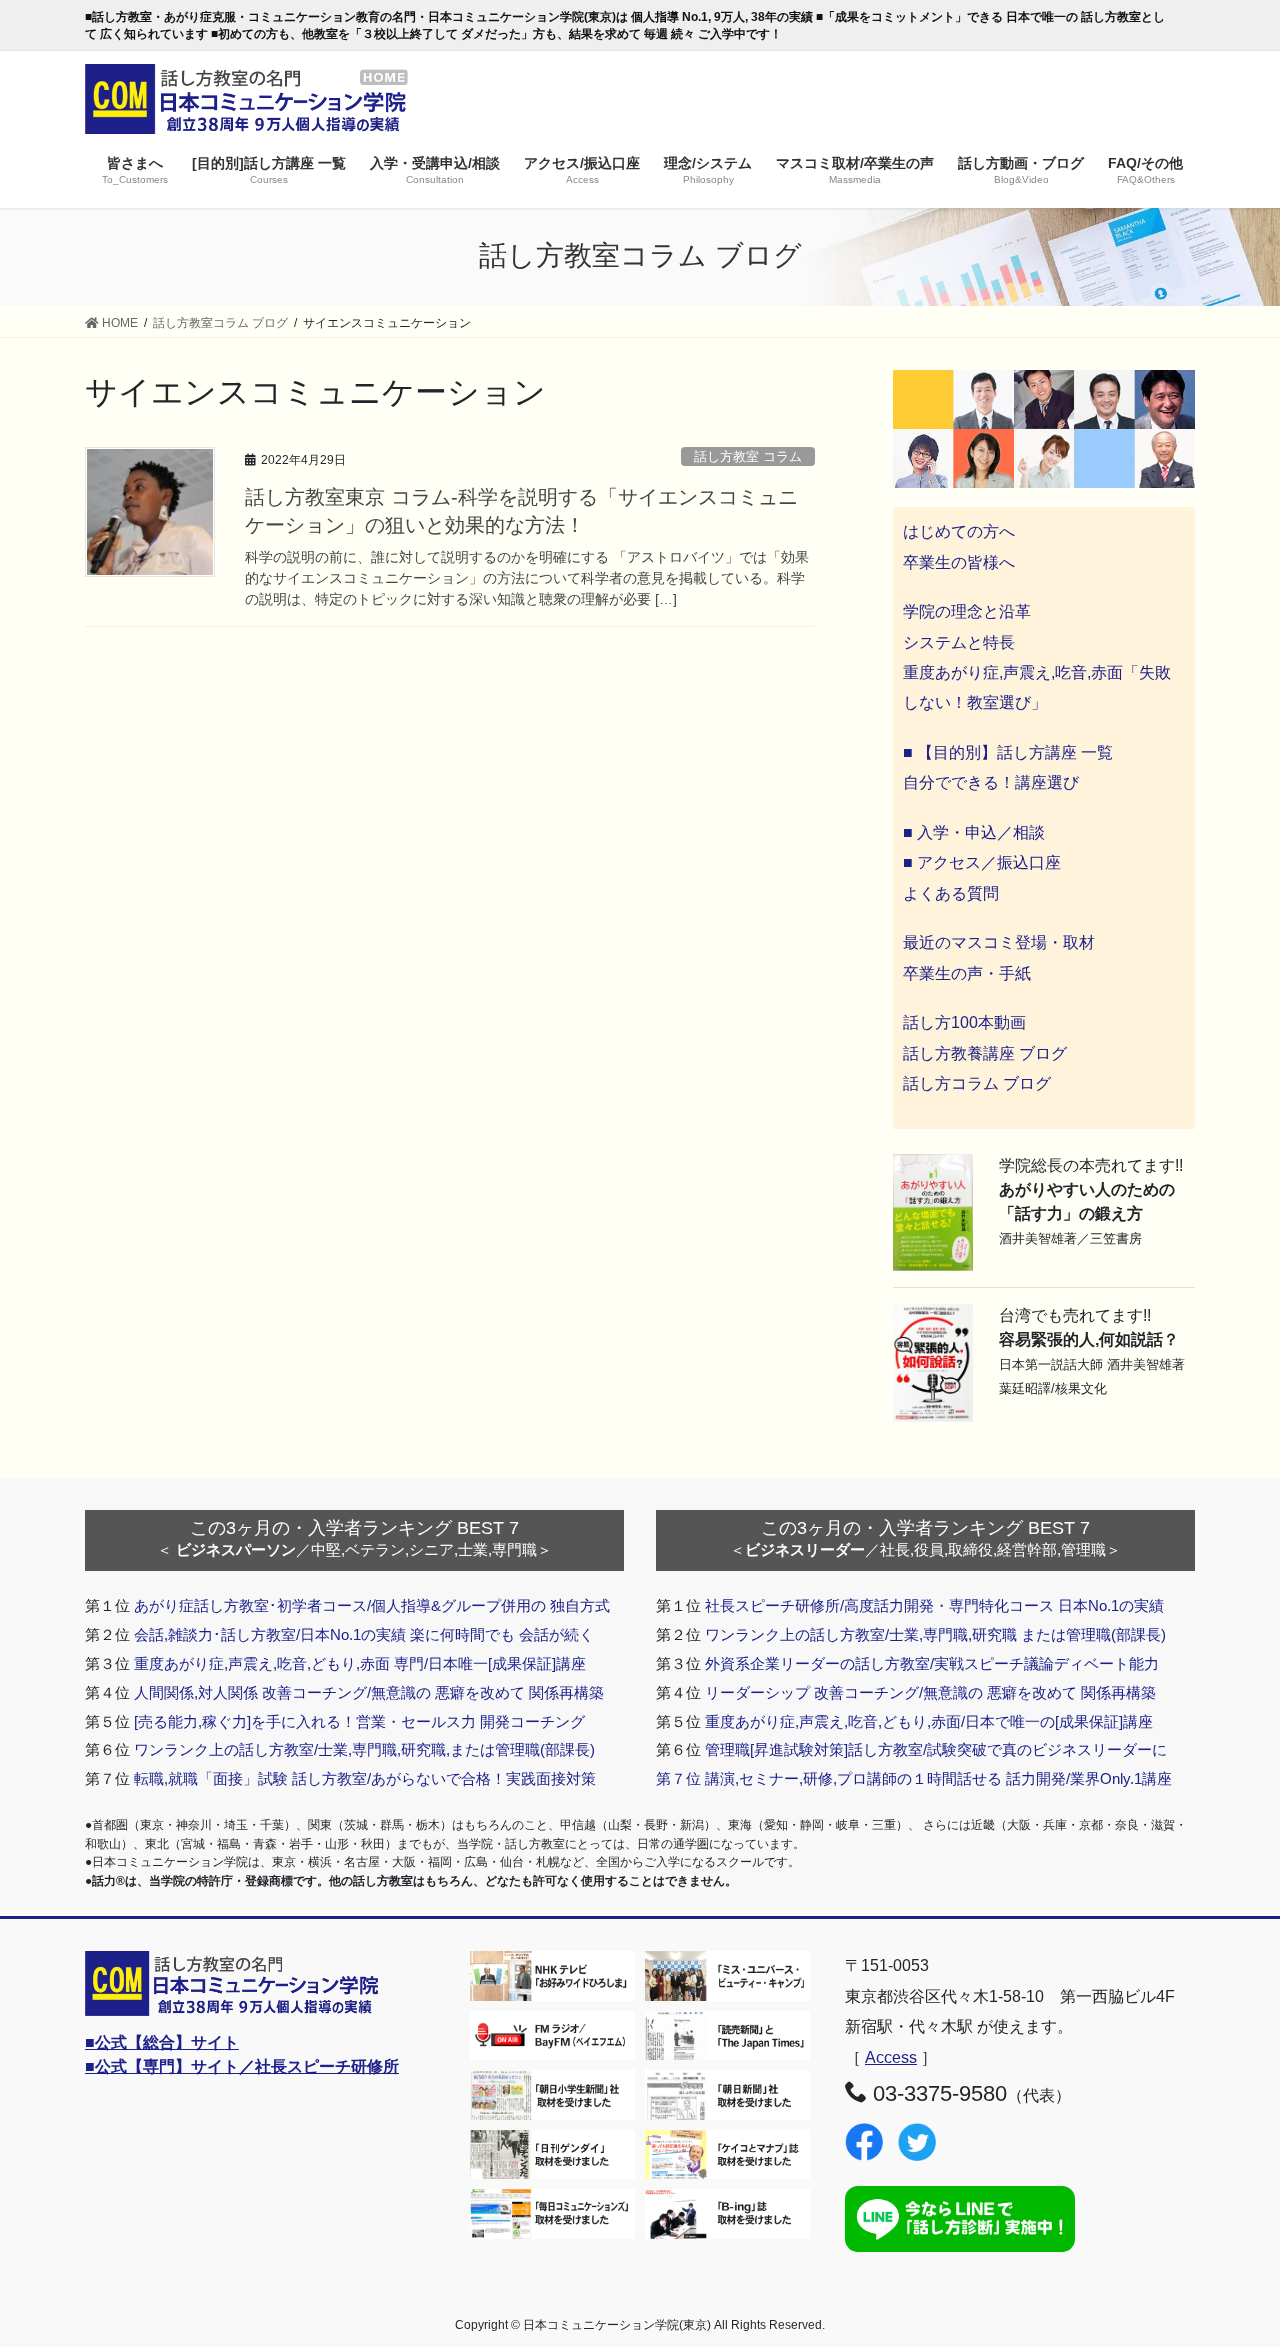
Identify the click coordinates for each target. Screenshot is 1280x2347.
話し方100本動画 (964, 1022)
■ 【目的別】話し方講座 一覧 (1008, 752)
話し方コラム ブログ (977, 1083)
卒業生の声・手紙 (967, 973)
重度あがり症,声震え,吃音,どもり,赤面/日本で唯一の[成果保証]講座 (929, 1721)
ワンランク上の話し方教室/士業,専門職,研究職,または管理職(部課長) (364, 1749)
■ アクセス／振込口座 (982, 862)
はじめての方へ (959, 531)
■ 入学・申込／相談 (974, 832)
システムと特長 (959, 642)
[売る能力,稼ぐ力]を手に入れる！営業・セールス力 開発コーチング (359, 1721)
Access (891, 2057)
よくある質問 (951, 893)
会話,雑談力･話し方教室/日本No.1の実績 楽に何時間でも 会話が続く (364, 1634)
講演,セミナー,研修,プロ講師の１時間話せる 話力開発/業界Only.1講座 (938, 1778)
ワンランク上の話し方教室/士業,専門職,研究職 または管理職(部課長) (935, 1634)
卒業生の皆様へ (959, 562)
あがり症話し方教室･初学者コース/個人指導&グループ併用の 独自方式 (372, 1605)
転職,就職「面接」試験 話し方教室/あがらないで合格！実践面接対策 (365, 1778)
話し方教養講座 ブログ (985, 1053)
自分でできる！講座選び (991, 782)
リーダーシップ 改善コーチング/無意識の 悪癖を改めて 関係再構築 (930, 1692)
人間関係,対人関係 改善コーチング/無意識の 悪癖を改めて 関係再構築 (369, 1692)
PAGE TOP (1230, 2259)
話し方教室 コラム (748, 456)
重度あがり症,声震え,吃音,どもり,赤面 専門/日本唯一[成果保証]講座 (360, 1663)
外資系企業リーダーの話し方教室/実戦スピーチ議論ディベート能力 (932, 1663)
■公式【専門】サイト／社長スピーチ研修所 (242, 2066)
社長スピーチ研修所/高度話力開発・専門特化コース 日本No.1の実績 (934, 1605)
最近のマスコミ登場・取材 (999, 942)
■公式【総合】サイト (162, 2042)
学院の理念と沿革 (967, 611)
